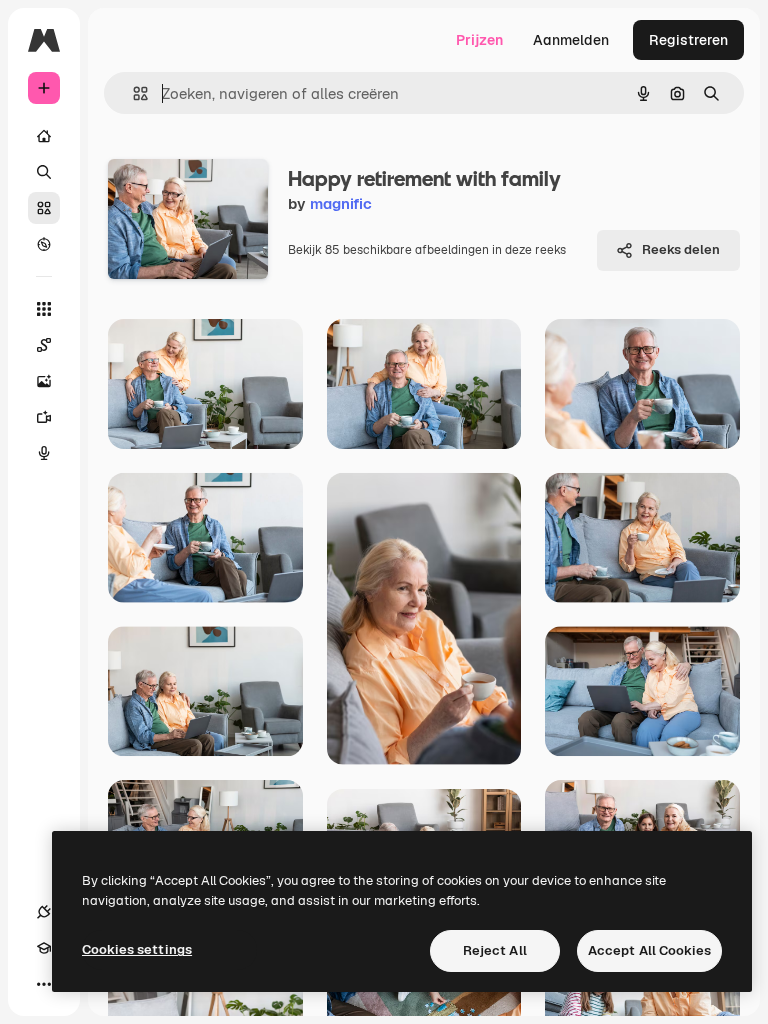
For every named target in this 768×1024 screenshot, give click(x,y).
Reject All (495, 950)
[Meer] (44, 984)
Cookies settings (137, 949)
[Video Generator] (44, 417)
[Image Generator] (44, 381)
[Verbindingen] (44, 912)
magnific (341, 203)
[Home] (44, 136)
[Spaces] (44, 345)
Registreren (688, 40)
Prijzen (479, 40)
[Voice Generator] (44, 453)
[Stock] (44, 208)
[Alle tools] (44, 309)
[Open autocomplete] (132, 93)
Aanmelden (571, 40)
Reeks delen (681, 249)
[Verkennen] (44, 244)
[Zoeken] (44, 172)
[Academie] (44, 948)
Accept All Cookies (649, 950)
